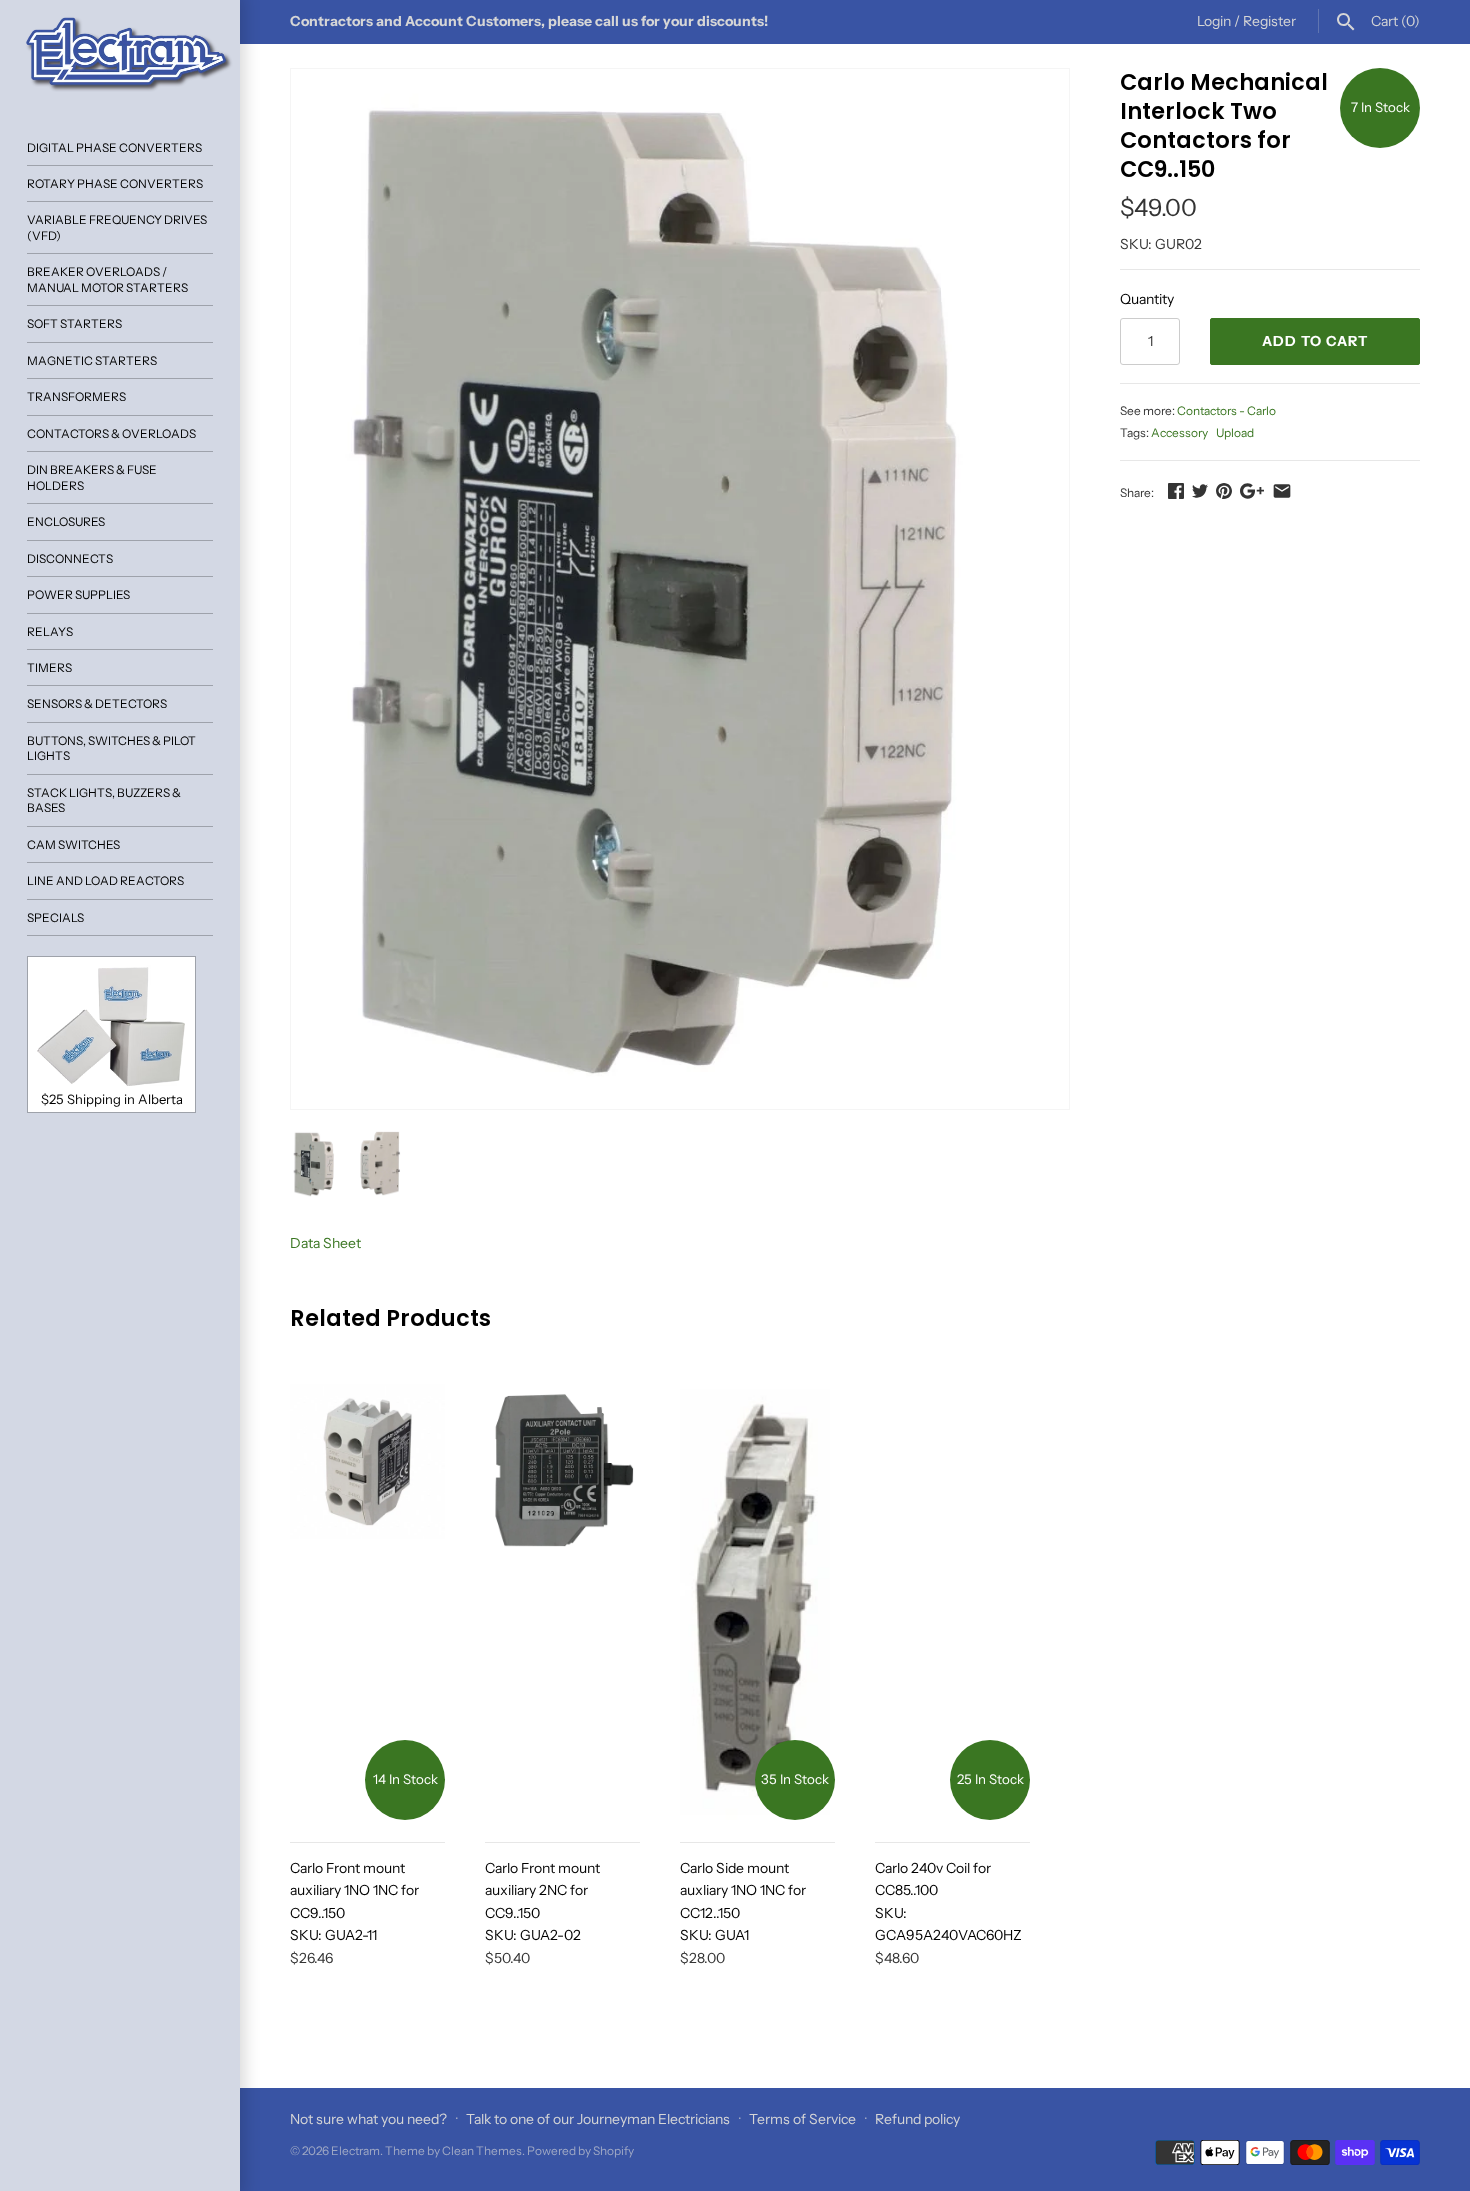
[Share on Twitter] (1200, 491)
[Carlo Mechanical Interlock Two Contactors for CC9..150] (680, 589)
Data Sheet (325, 1243)
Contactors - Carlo (1226, 410)
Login (1214, 21)
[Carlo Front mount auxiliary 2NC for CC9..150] (562, 1602)
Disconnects (70, 558)
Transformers (76, 396)
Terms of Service (802, 2119)
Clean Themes (482, 2150)
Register (1269, 21)
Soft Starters (74, 323)
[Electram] (120, 55)
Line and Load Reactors (105, 880)
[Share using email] (1282, 491)
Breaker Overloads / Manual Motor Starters (107, 279)
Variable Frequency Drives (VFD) (117, 227)
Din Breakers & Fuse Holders (92, 477)
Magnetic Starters (92, 360)
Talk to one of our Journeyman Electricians (598, 2119)
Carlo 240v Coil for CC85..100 (948, 1901)
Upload (1235, 432)
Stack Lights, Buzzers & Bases (104, 800)
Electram (355, 2150)
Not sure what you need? (368, 2119)
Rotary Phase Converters (115, 183)
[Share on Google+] (1252, 491)
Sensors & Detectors (97, 703)
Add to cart (1315, 341)
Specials (55, 917)
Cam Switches (73, 844)
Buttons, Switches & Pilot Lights (111, 748)
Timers (49, 667)
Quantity (1147, 299)
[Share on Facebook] (1176, 491)
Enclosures (66, 521)
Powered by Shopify (580, 2150)
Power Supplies (78, 594)
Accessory (1179, 432)
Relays (50, 631)
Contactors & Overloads (111, 433)
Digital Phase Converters (114, 147)
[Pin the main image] (1224, 491)
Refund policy (917, 2119)
